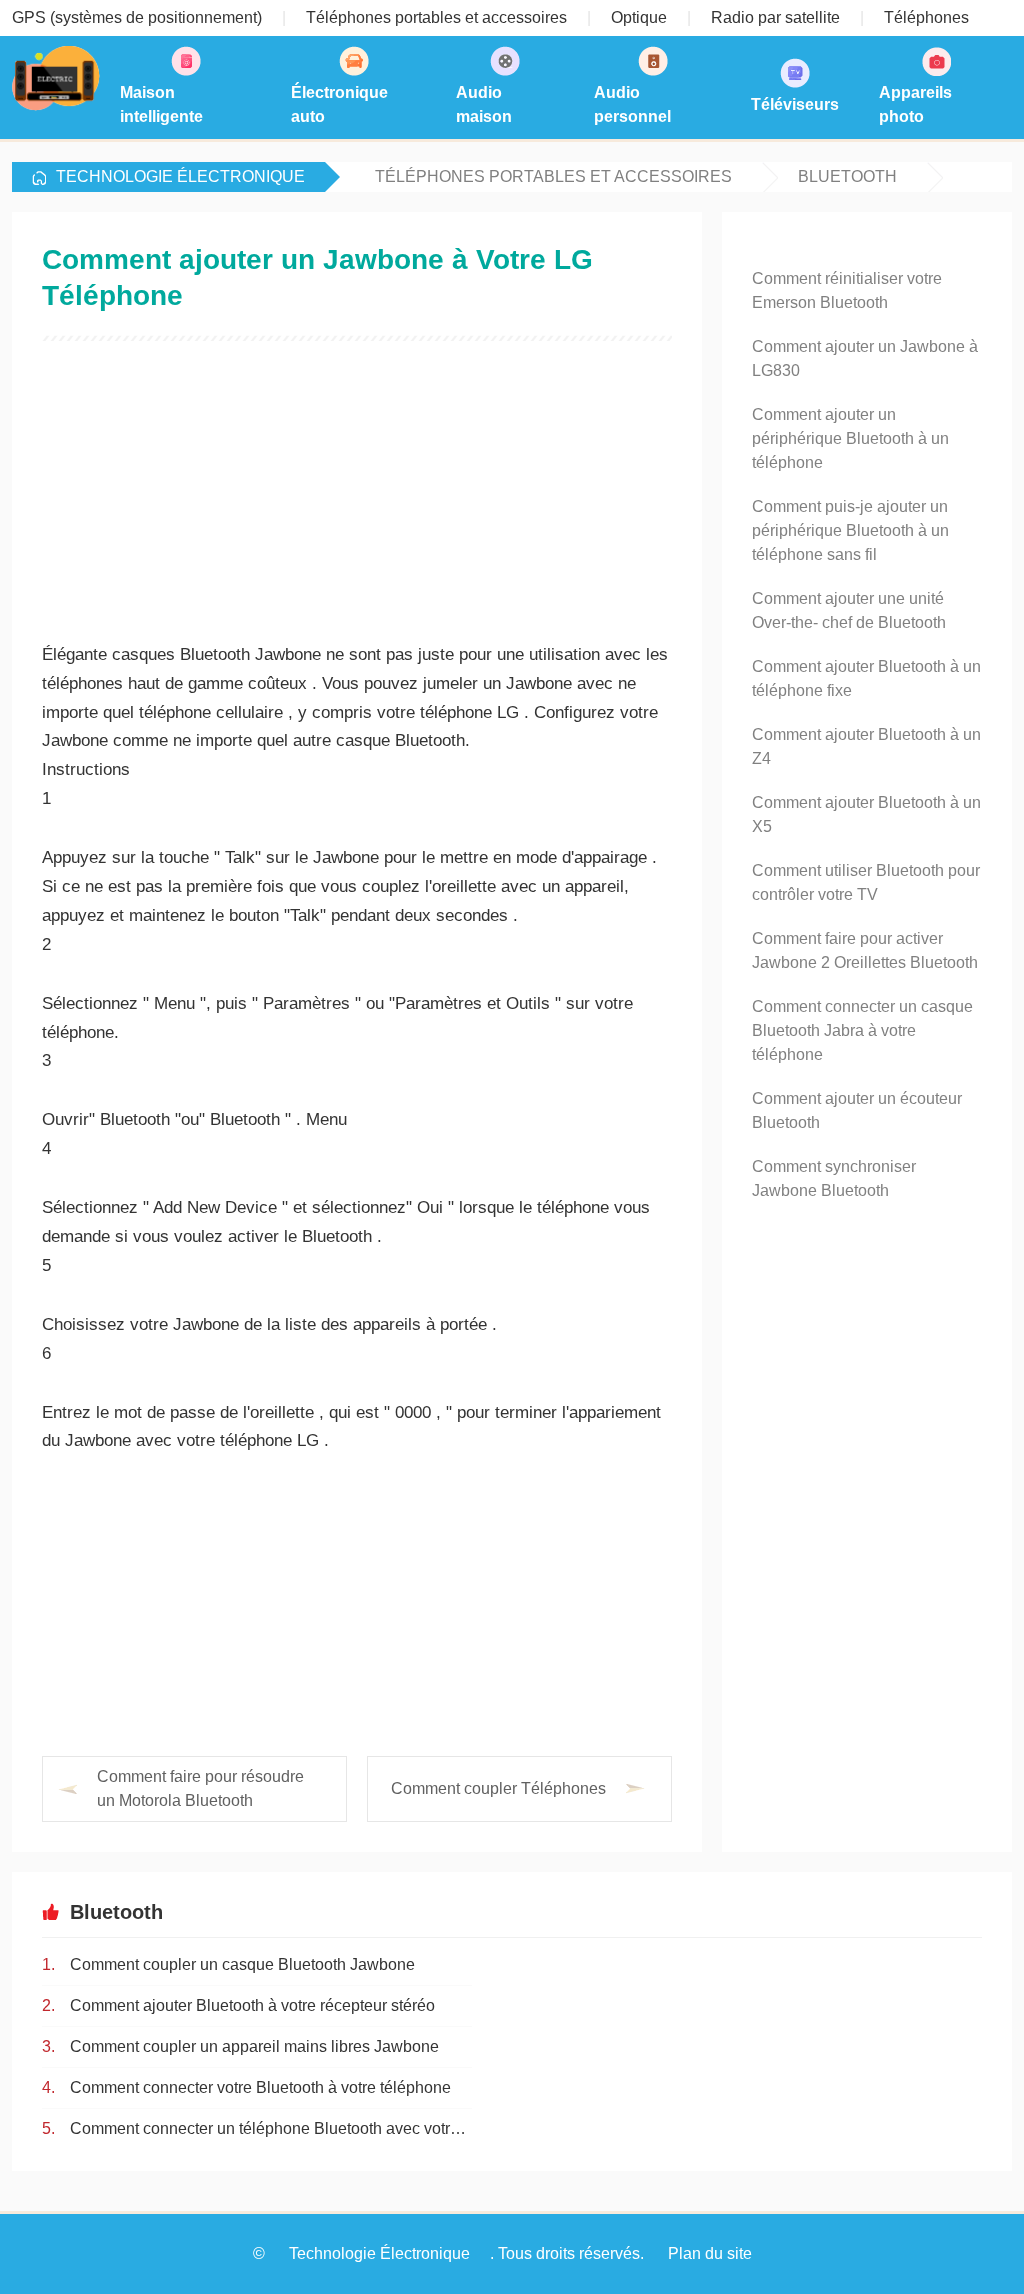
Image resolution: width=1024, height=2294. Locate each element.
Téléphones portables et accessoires (553, 176)
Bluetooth (847, 176)
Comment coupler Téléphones (498, 1788)
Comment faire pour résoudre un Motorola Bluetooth (200, 1788)
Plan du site (710, 2253)
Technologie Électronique (180, 176)
